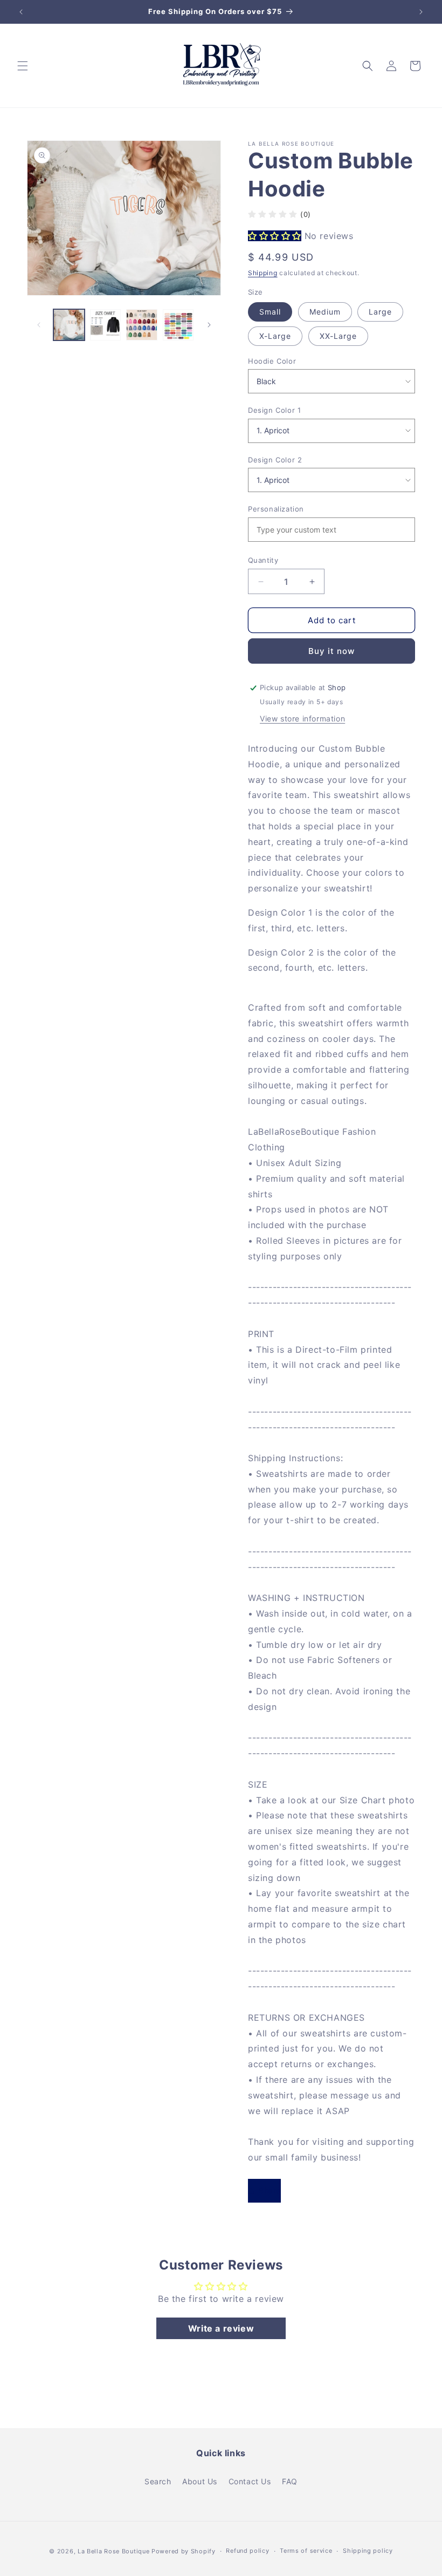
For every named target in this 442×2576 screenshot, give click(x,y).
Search (158, 2481)
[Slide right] (209, 325)
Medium (325, 312)
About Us (200, 2481)
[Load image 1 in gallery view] (69, 325)
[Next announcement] (421, 12)
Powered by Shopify (184, 2551)
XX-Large (338, 336)
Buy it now (331, 651)
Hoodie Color (272, 361)
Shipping (263, 273)
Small (270, 312)
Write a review (221, 2328)
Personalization (276, 509)
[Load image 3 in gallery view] (142, 325)
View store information (302, 718)
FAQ (290, 2481)
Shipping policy (368, 2551)
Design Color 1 (274, 410)
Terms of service (306, 2551)
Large (380, 312)
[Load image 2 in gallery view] (106, 325)
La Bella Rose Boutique (113, 2551)
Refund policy (247, 2551)
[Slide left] (39, 325)
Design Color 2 (275, 460)
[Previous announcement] (21, 12)
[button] (23, 66)
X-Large (275, 336)
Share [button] (270, 2190)
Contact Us (250, 2481)
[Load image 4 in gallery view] (178, 325)
